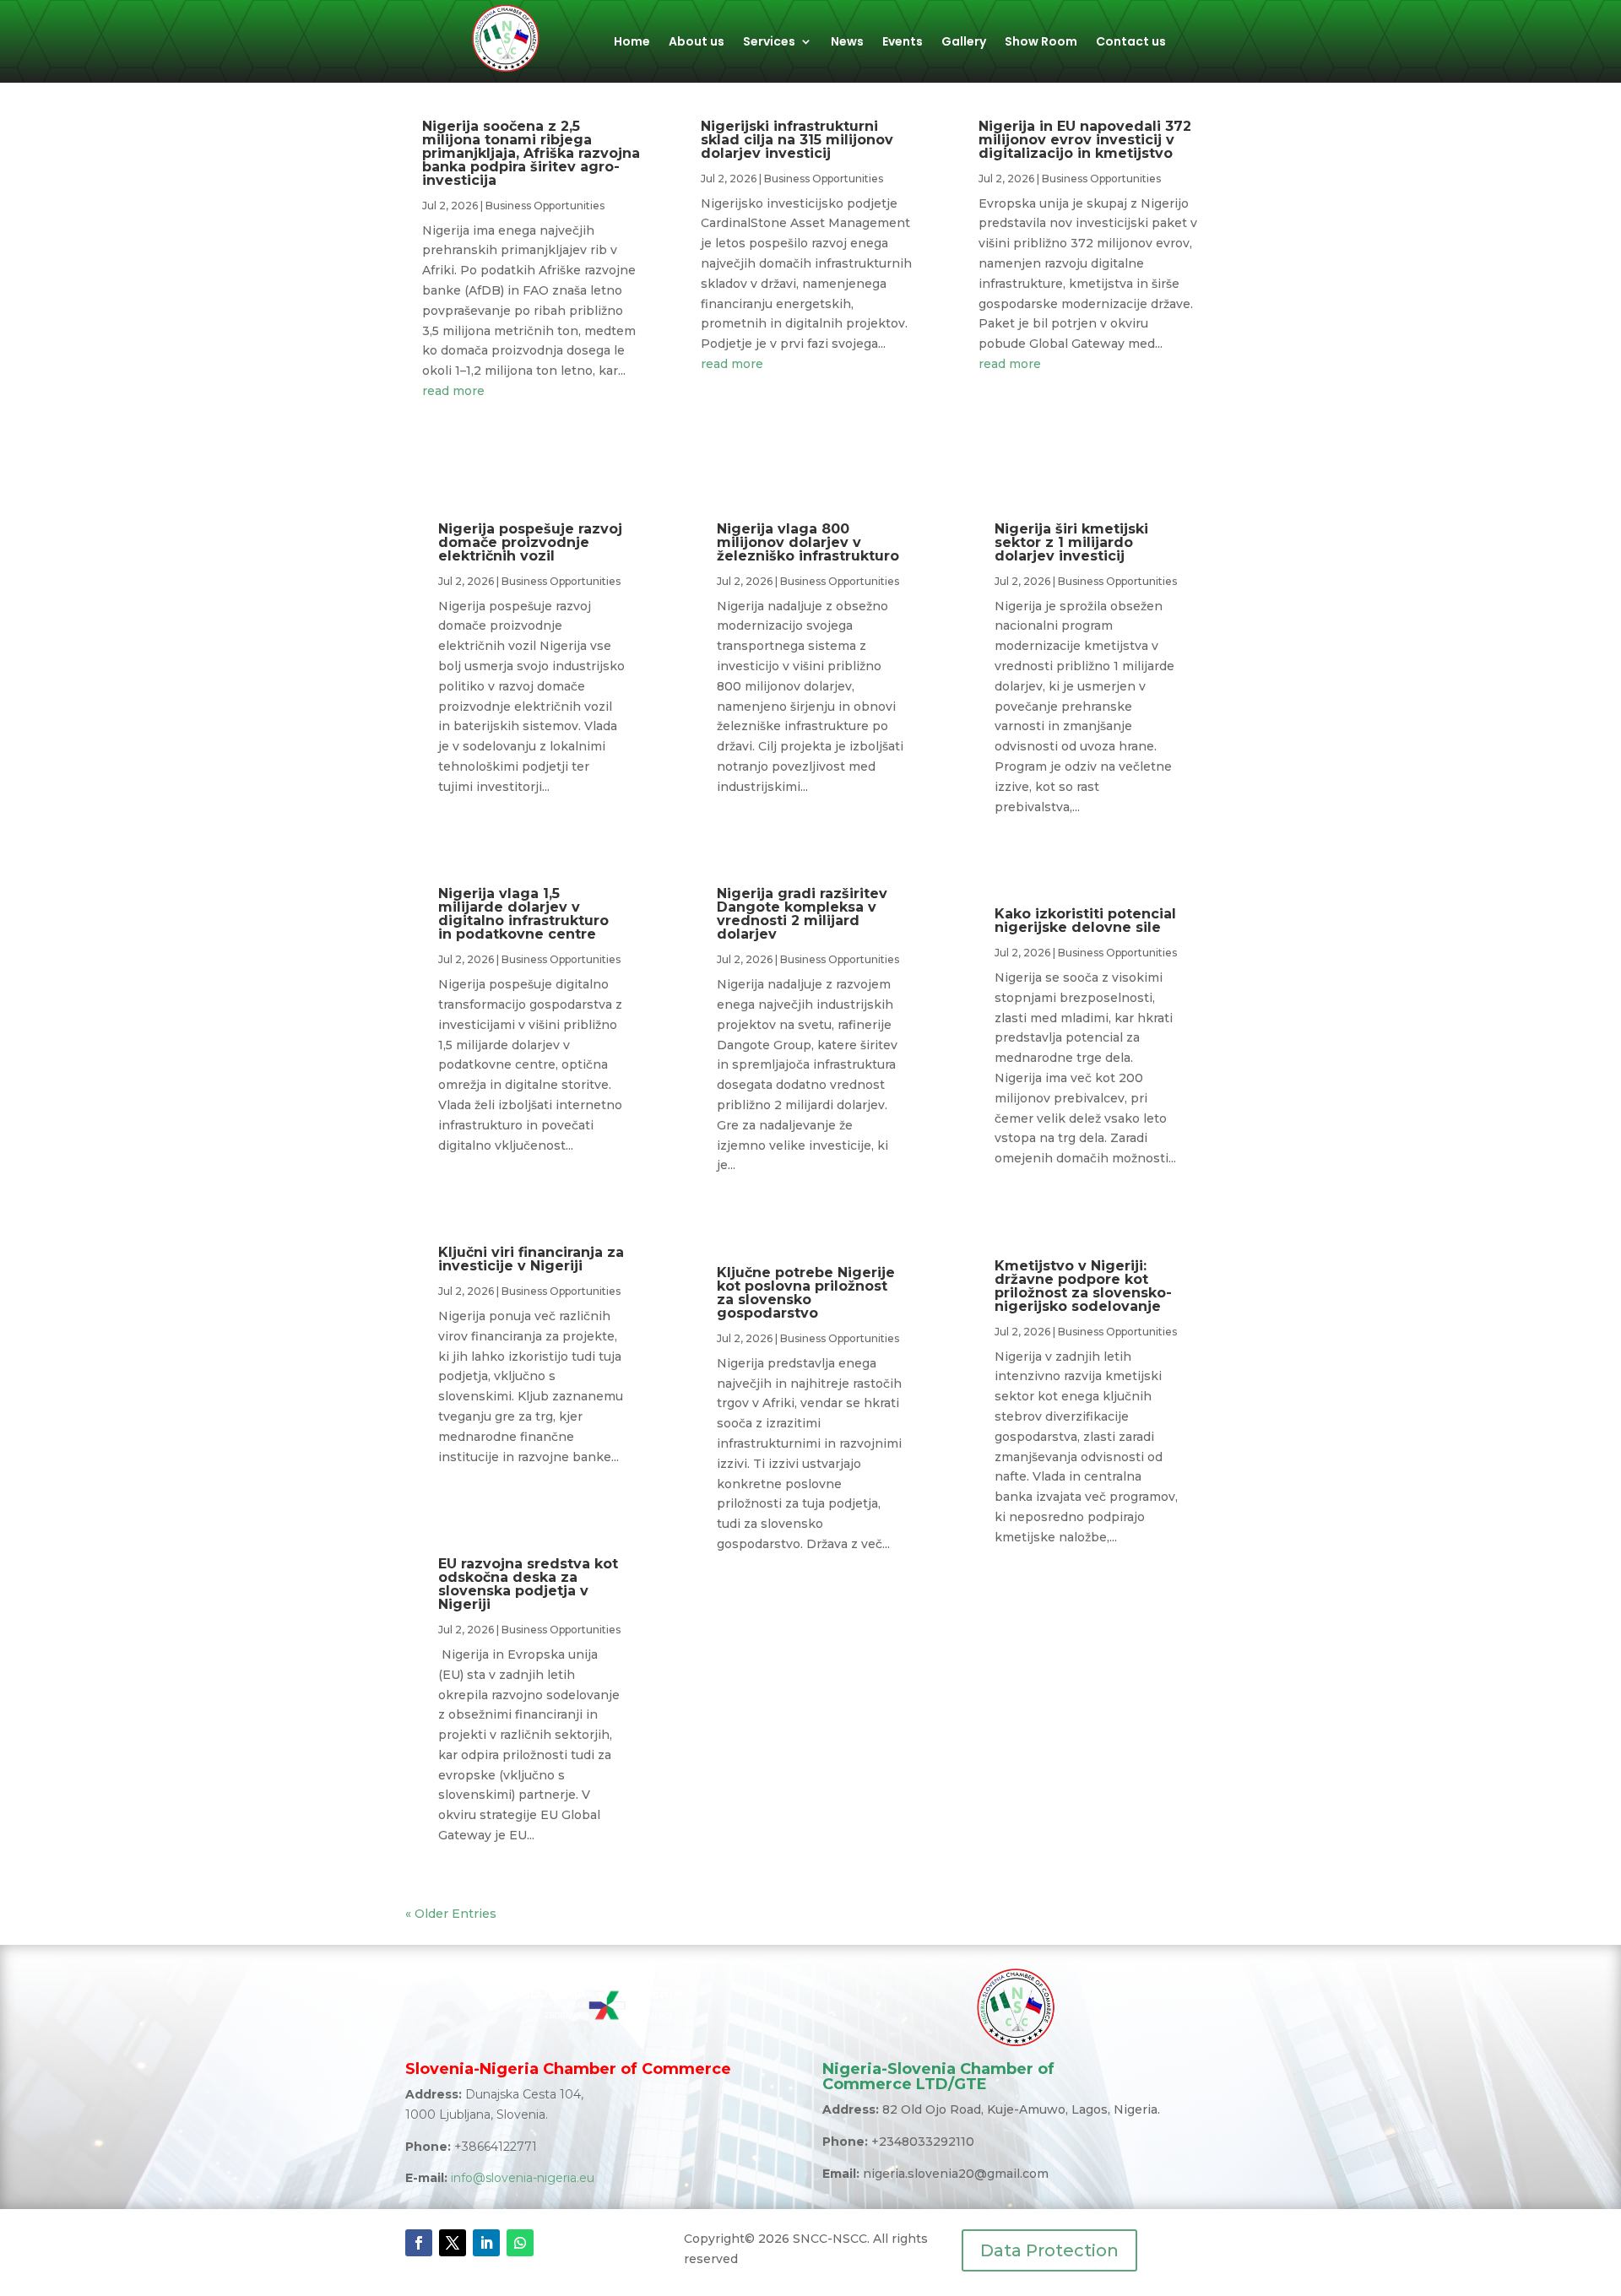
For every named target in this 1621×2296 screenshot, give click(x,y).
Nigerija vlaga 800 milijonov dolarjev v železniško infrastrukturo (808, 542)
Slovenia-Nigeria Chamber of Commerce (568, 2069)
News (847, 43)
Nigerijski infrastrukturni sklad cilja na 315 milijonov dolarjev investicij (797, 140)
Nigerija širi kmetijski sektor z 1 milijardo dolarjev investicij (1071, 542)
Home (632, 43)
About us (697, 43)
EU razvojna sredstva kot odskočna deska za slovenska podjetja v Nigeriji (528, 1584)
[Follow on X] (453, 2243)
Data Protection (1049, 2250)
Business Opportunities (545, 206)
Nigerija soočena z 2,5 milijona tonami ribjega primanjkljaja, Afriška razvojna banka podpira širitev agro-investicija (531, 153)
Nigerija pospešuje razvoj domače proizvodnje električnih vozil (530, 542)
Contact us (1131, 43)
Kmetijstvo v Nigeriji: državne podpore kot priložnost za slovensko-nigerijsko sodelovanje (1083, 1286)
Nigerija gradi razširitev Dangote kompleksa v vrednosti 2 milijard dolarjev (802, 914)
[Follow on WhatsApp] (520, 2243)
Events (903, 43)
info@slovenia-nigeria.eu (523, 2178)
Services (769, 43)
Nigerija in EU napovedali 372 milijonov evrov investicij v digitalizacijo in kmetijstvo (1085, 140)
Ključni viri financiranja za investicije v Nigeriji (531, 1259)
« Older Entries (451, 1914)
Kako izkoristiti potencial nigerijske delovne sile (1085, 921)
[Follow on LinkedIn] (486, 2243)
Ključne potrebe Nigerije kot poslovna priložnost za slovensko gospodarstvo (806, 1293)
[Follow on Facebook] (419, 2243)
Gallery (964, 43)
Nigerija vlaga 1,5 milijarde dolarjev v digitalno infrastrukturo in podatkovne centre (523, 914)
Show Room (1041, 43)
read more (453, 391)
